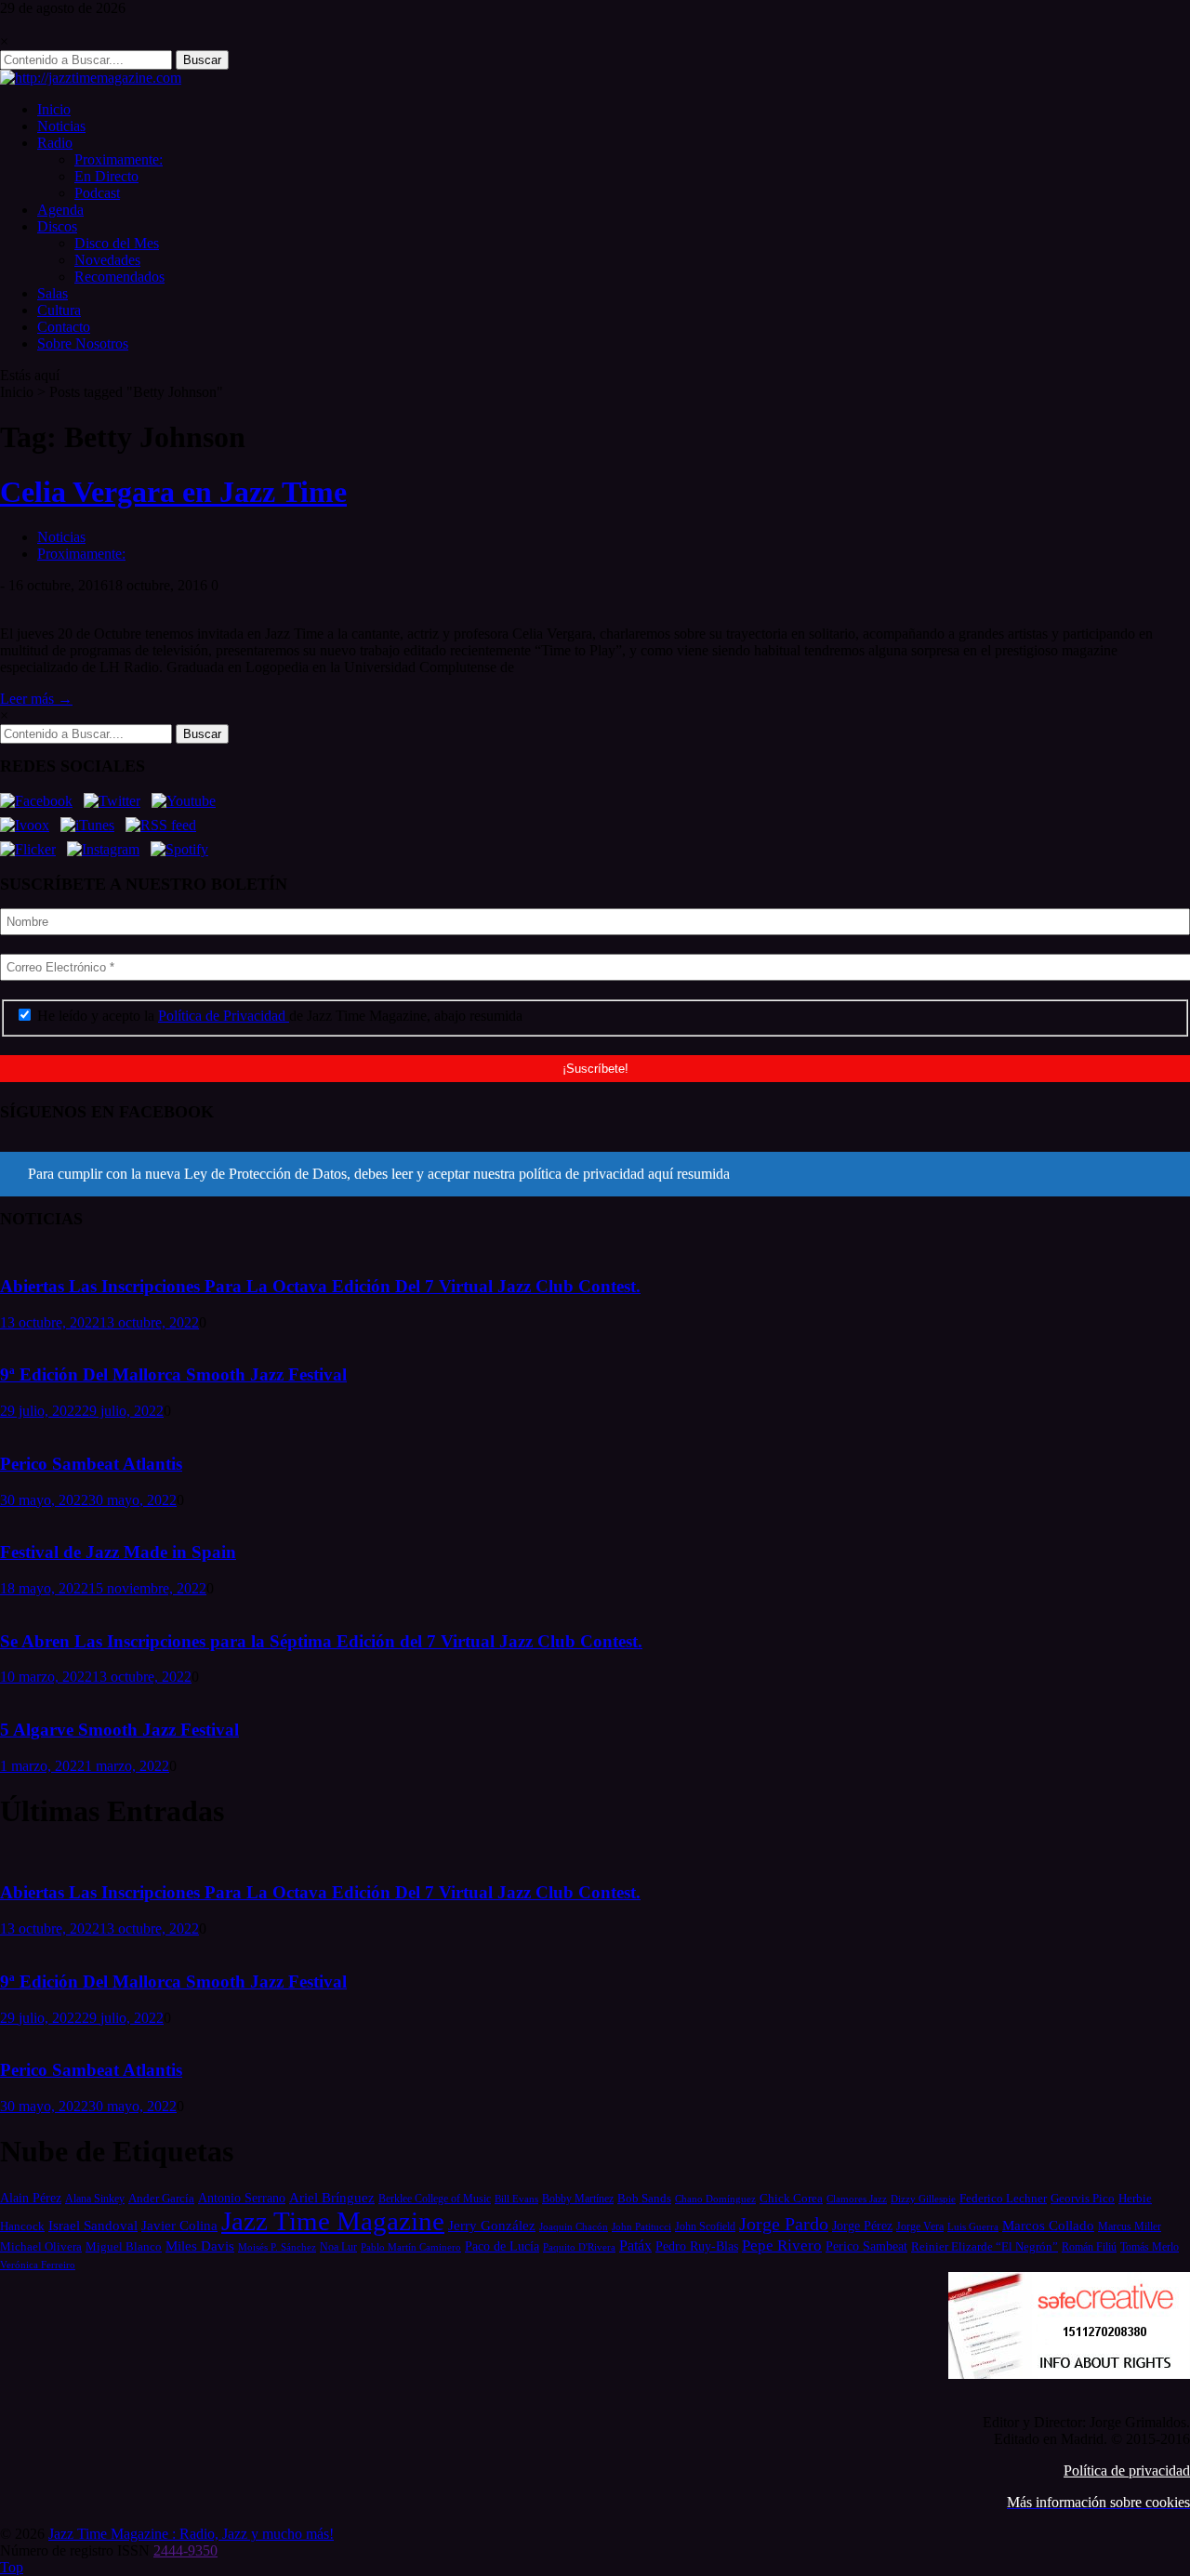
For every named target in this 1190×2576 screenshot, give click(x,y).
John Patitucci (641, 2226)
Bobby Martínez (578, 2199)
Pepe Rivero (782, 2246)
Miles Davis (200, 2246)
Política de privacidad (1127, 2470)
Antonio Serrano (242, 2198)
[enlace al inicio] (91, 78)
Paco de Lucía (502, 2246)
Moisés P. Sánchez (277, 2247)
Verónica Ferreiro (38, 2265)
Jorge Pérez (862, 2226)
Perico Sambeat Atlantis (91, 1464)
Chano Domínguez (715, 2199)
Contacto (64, 327)
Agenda (60, 210)
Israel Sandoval (93, 2226)
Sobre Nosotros (83, 343)
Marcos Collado (1048, 2226)
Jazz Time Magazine (333, 2221)
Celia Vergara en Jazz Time (173, 492)
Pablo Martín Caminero (411, 2247)
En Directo (106, 176)
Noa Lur (338, 2247)
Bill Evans (516, 2199)
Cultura (59, 310)
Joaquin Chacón (574, 2226)
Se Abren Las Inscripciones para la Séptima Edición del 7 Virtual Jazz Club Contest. (321, 1641)
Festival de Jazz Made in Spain (118, 1552)
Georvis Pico (1083, 2198)
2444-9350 (185, 2550)
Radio (55, 143)
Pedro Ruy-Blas (697, 2246)
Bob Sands (644, 2198)
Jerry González (492, 2225)
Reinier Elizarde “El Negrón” (985, 2246)
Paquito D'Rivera (579, 2247)
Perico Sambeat (866, 2246)
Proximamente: (119, 159)
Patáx (635, 2246)
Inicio (54, 109)
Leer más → (36, 699)
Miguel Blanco (124, 2247)
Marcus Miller (1130, 2227)
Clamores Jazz (857, 2199)
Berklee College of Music (435, 2199)
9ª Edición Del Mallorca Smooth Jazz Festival (173, 1374)
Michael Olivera (41, 2246)
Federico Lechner (1003, 2198)
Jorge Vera (920, 2226)
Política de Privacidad (224, 1016)
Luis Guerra (973, 2226)
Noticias (61, 126)
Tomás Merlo (1150, 2247)
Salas (53, 293)
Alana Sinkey (95, 2199)
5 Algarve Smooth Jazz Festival (119, 1730)
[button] (595, 1174)
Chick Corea (791, 2198)
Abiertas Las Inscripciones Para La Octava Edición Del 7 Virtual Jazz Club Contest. (320, 1286)
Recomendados (119, 277)
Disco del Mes (117, 243)
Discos (57, 226)
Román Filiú (1089, 2247)
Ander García (161, 2198)
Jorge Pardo (784, 2224)
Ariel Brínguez (332, 2198)
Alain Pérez (31, 2198)
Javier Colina (179, 2226)
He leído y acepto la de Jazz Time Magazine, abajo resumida (278, 1016)
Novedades (107, 260)
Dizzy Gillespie (923, 2199)
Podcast (97, 193)
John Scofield (705, 2227)
